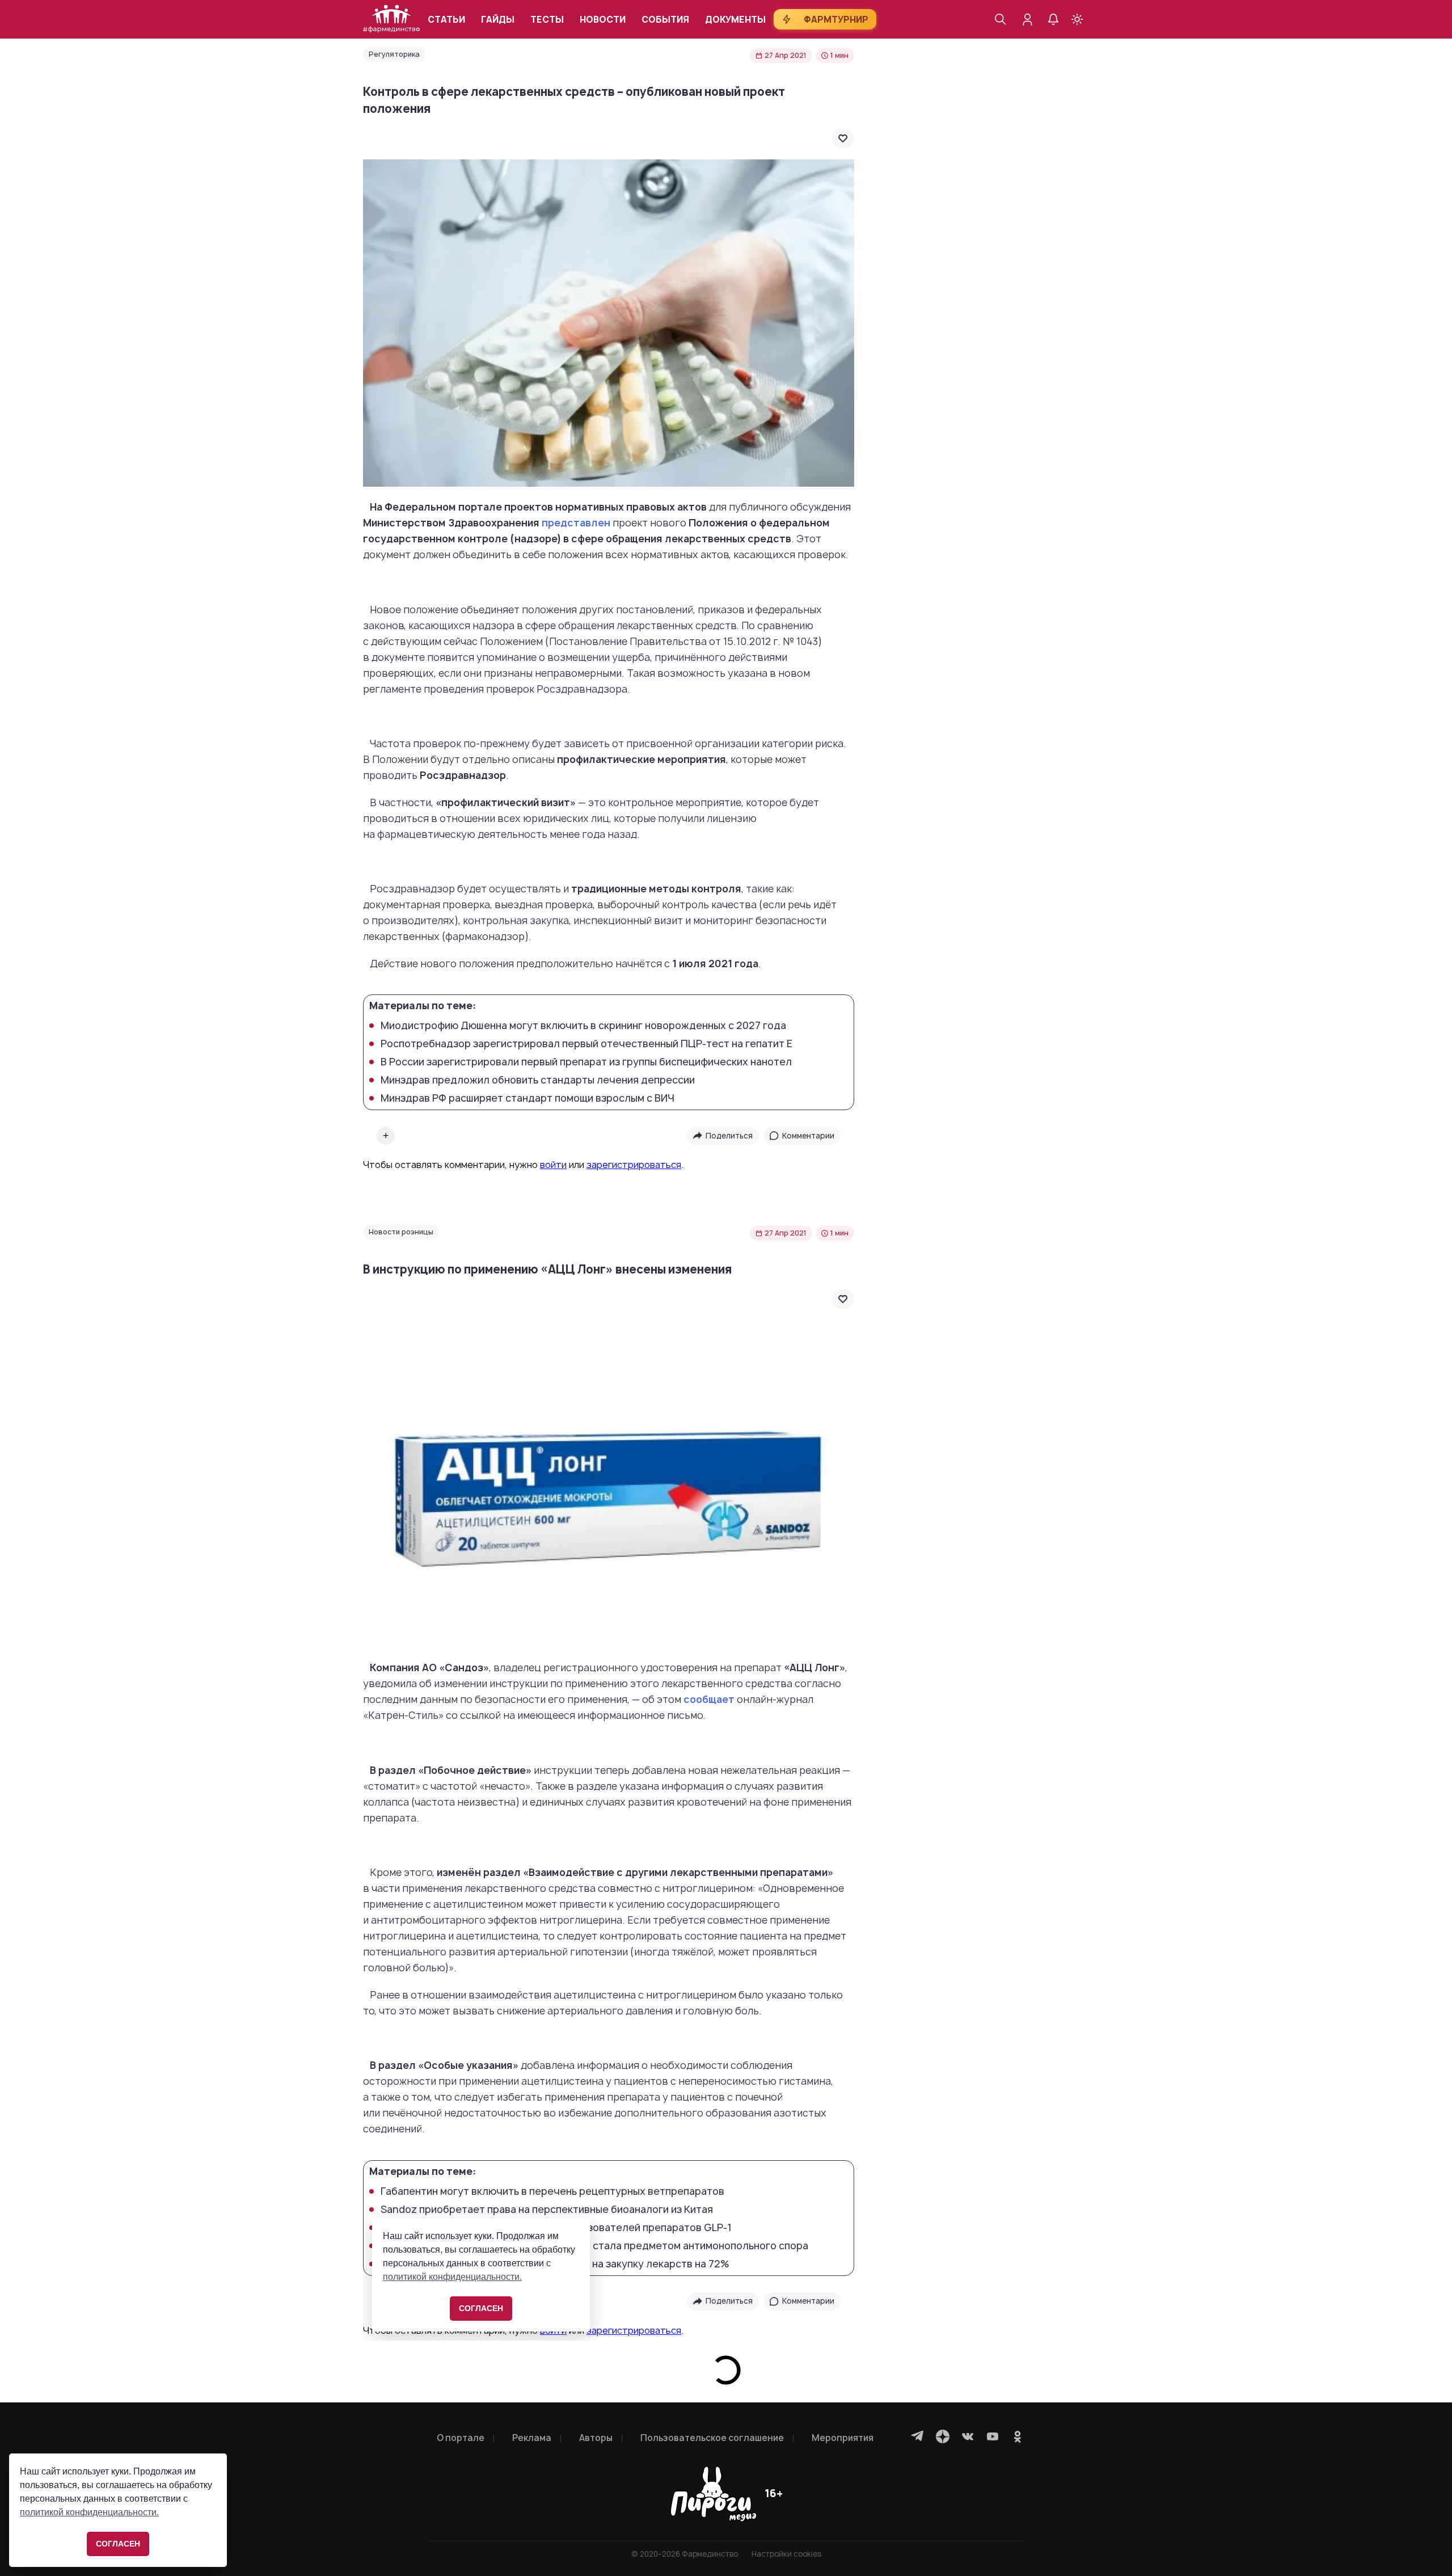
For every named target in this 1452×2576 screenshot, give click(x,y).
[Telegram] (918, 2436)
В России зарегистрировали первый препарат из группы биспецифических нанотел (586, 1062)
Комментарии (808, 1136)
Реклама (532, 2438)
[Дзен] (943, 2436)
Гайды (498, 20)
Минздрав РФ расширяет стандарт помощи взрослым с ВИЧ (527, 1098)
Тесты (547, 20)
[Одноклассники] (1018, 2436)
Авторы (596, 2438)
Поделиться (729, 1136)
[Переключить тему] (1077, 19)
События (665, 20)
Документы (735, 20)
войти (553, 1165)
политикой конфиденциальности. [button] (89, 2512)
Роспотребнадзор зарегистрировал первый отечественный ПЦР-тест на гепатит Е (586, 1044)
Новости (603, 20)
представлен (576, 523)
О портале (461, 2438)
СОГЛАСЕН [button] (118, 2544)
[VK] (968, 2436)
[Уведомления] (1053, 19)
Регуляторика (394, 54)
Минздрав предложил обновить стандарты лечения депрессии (538, 1080)
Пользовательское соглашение (712, 2438)
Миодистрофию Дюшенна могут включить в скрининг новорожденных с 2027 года (583, 1026)
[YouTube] (993, 2436)
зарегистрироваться (634, 1165)
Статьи (446, 20)
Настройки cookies (786, 2554)
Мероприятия (843, 2438)
